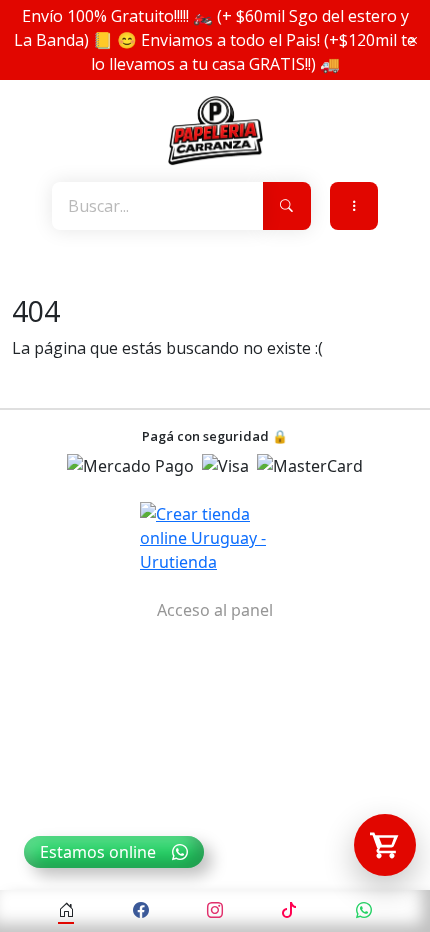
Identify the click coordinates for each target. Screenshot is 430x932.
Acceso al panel (215, 610)
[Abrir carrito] (385, 845)
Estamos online (98, 852)
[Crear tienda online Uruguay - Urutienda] (215, 538)
